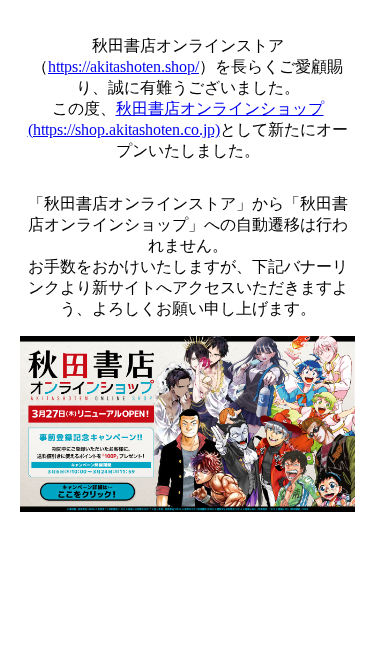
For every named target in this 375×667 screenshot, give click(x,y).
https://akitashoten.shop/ (123, 66)
